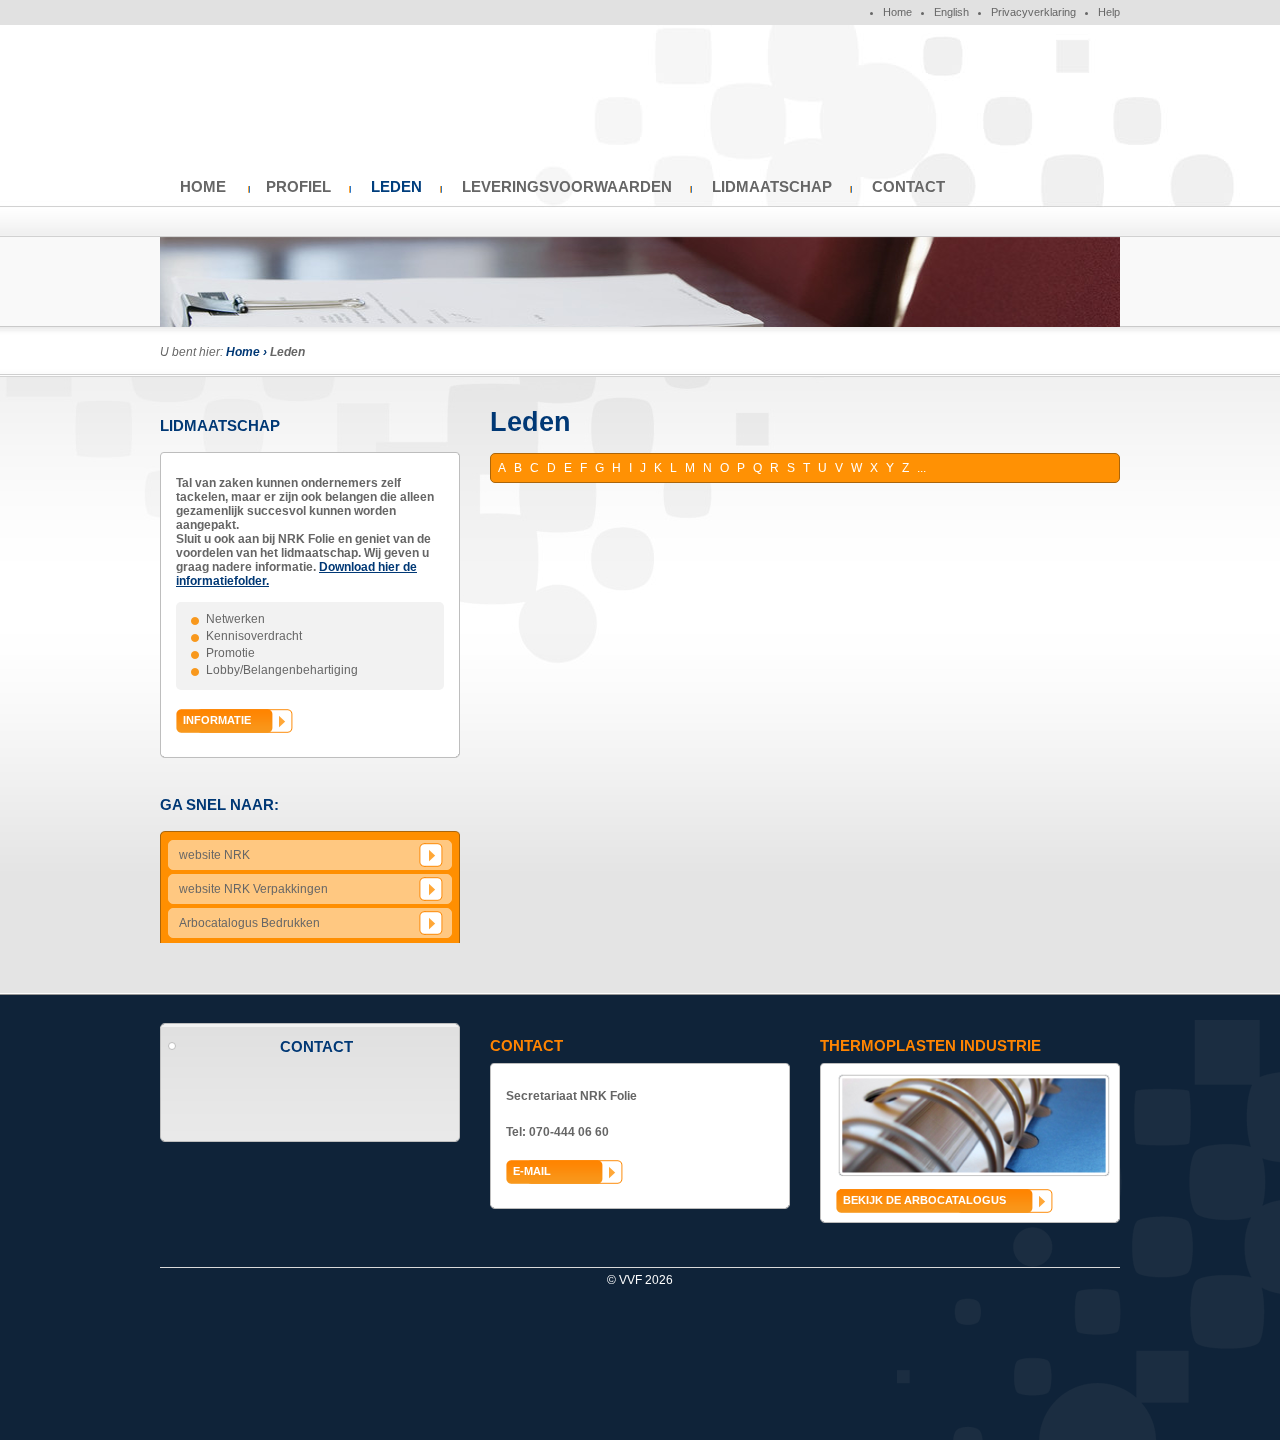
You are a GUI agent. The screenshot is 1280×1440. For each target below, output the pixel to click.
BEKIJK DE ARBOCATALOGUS (924, 1200)
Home (897, 12)
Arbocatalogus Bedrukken (249, 923)
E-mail (532, 1171)
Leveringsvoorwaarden (567, 187)
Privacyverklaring (1033, 12)
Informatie (217, 720)
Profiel (298, 187)
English (951, 12)
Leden (396, 187)
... (921, 468)
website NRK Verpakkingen (253, 889)
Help (1109, 12)
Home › (248, 352)
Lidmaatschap (772, 187)
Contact (908, 187)
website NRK (214, 855)
